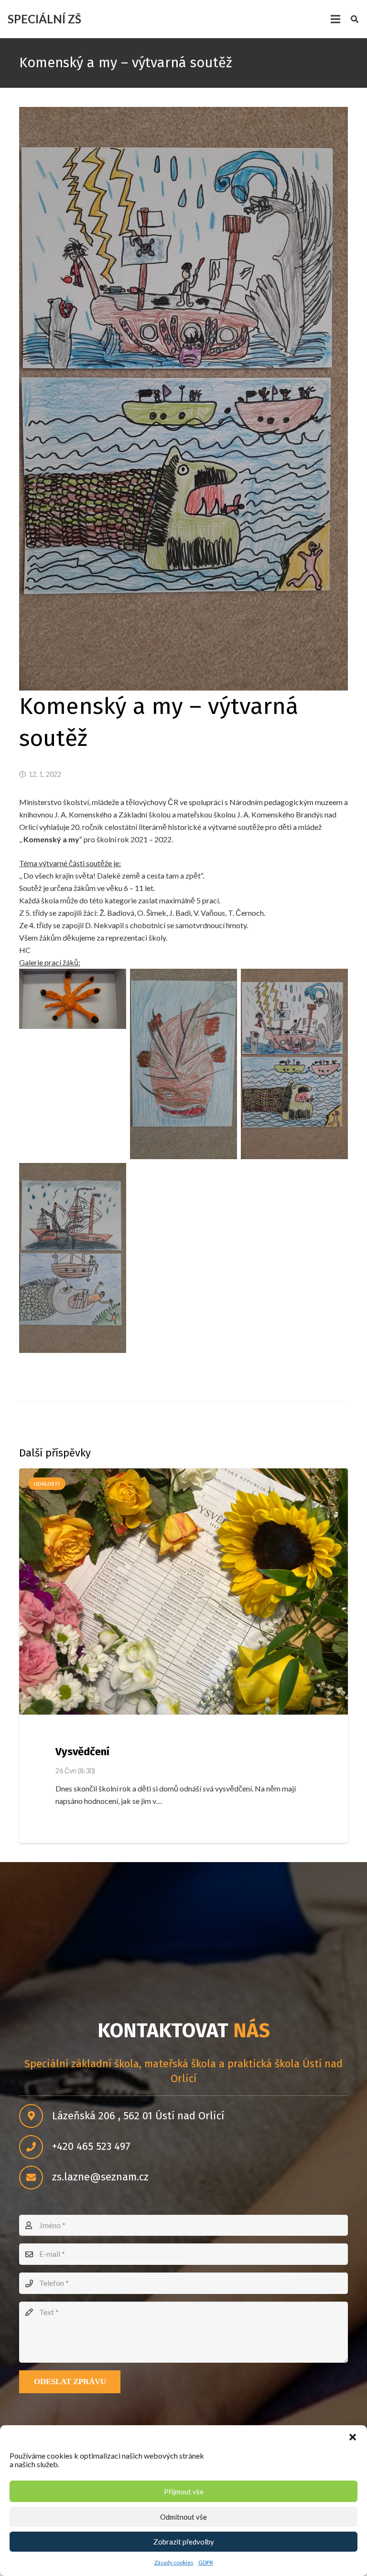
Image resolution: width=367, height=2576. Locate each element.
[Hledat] (355, 19)
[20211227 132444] (294, 1064)
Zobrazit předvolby (184, 2542)
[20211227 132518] (183, 1064)
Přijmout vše (184, 2492)
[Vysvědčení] (183, 1592)
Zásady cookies (174, 2562)
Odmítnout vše (183, 2517)
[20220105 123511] (73, 999)
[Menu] (335, 19)
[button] (353, 2437)
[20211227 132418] (73, 1258)
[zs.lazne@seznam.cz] (36, 2178)
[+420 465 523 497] (36, 2147)
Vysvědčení (82, 1752)
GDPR (206, 2562)
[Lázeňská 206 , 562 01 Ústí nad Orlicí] (36, 2116)
